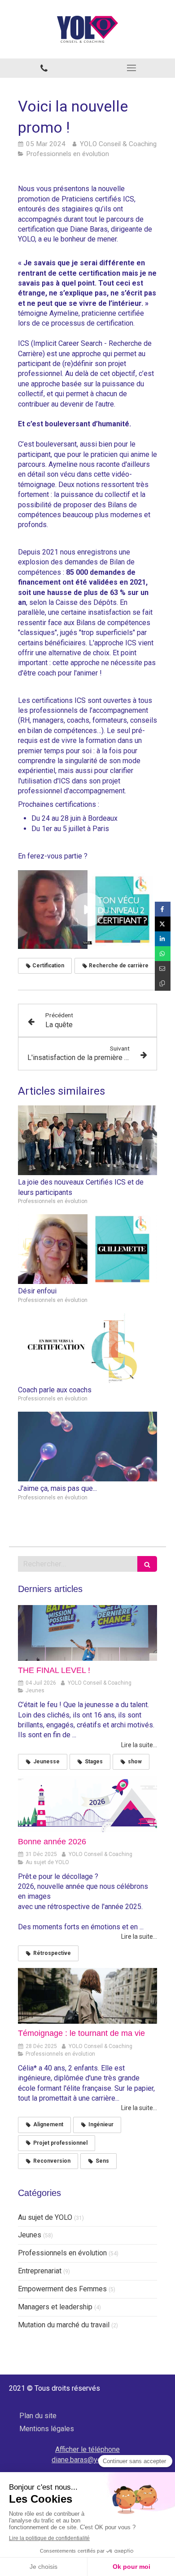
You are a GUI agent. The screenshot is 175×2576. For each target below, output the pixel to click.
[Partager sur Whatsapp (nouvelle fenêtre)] (163, 954)
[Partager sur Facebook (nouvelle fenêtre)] (163, 909)
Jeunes (30, 2235)
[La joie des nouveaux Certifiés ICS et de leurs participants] (87, 1140)
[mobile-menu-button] (131, 68)
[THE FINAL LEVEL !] (87, 1633)
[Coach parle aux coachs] (87, 1348)
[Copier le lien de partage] (163, 983)
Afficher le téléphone (87, 2449)
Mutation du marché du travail (64, 2325)
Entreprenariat (40, 2271)
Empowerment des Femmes (62, 2289)
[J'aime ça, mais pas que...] (87, 1447)
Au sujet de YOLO (45, 2217)
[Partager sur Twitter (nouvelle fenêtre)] (163, 924)
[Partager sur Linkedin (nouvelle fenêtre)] (163, 939)
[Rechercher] (147, 1564)
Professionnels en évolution (62, 2253)
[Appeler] (44, 68)
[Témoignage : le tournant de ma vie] (87, 1996)
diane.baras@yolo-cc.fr (87, 2460)
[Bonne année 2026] (87, 1804)
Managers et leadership (55, 2307)
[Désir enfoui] (87, 1249)
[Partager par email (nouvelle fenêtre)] (163, 968)
